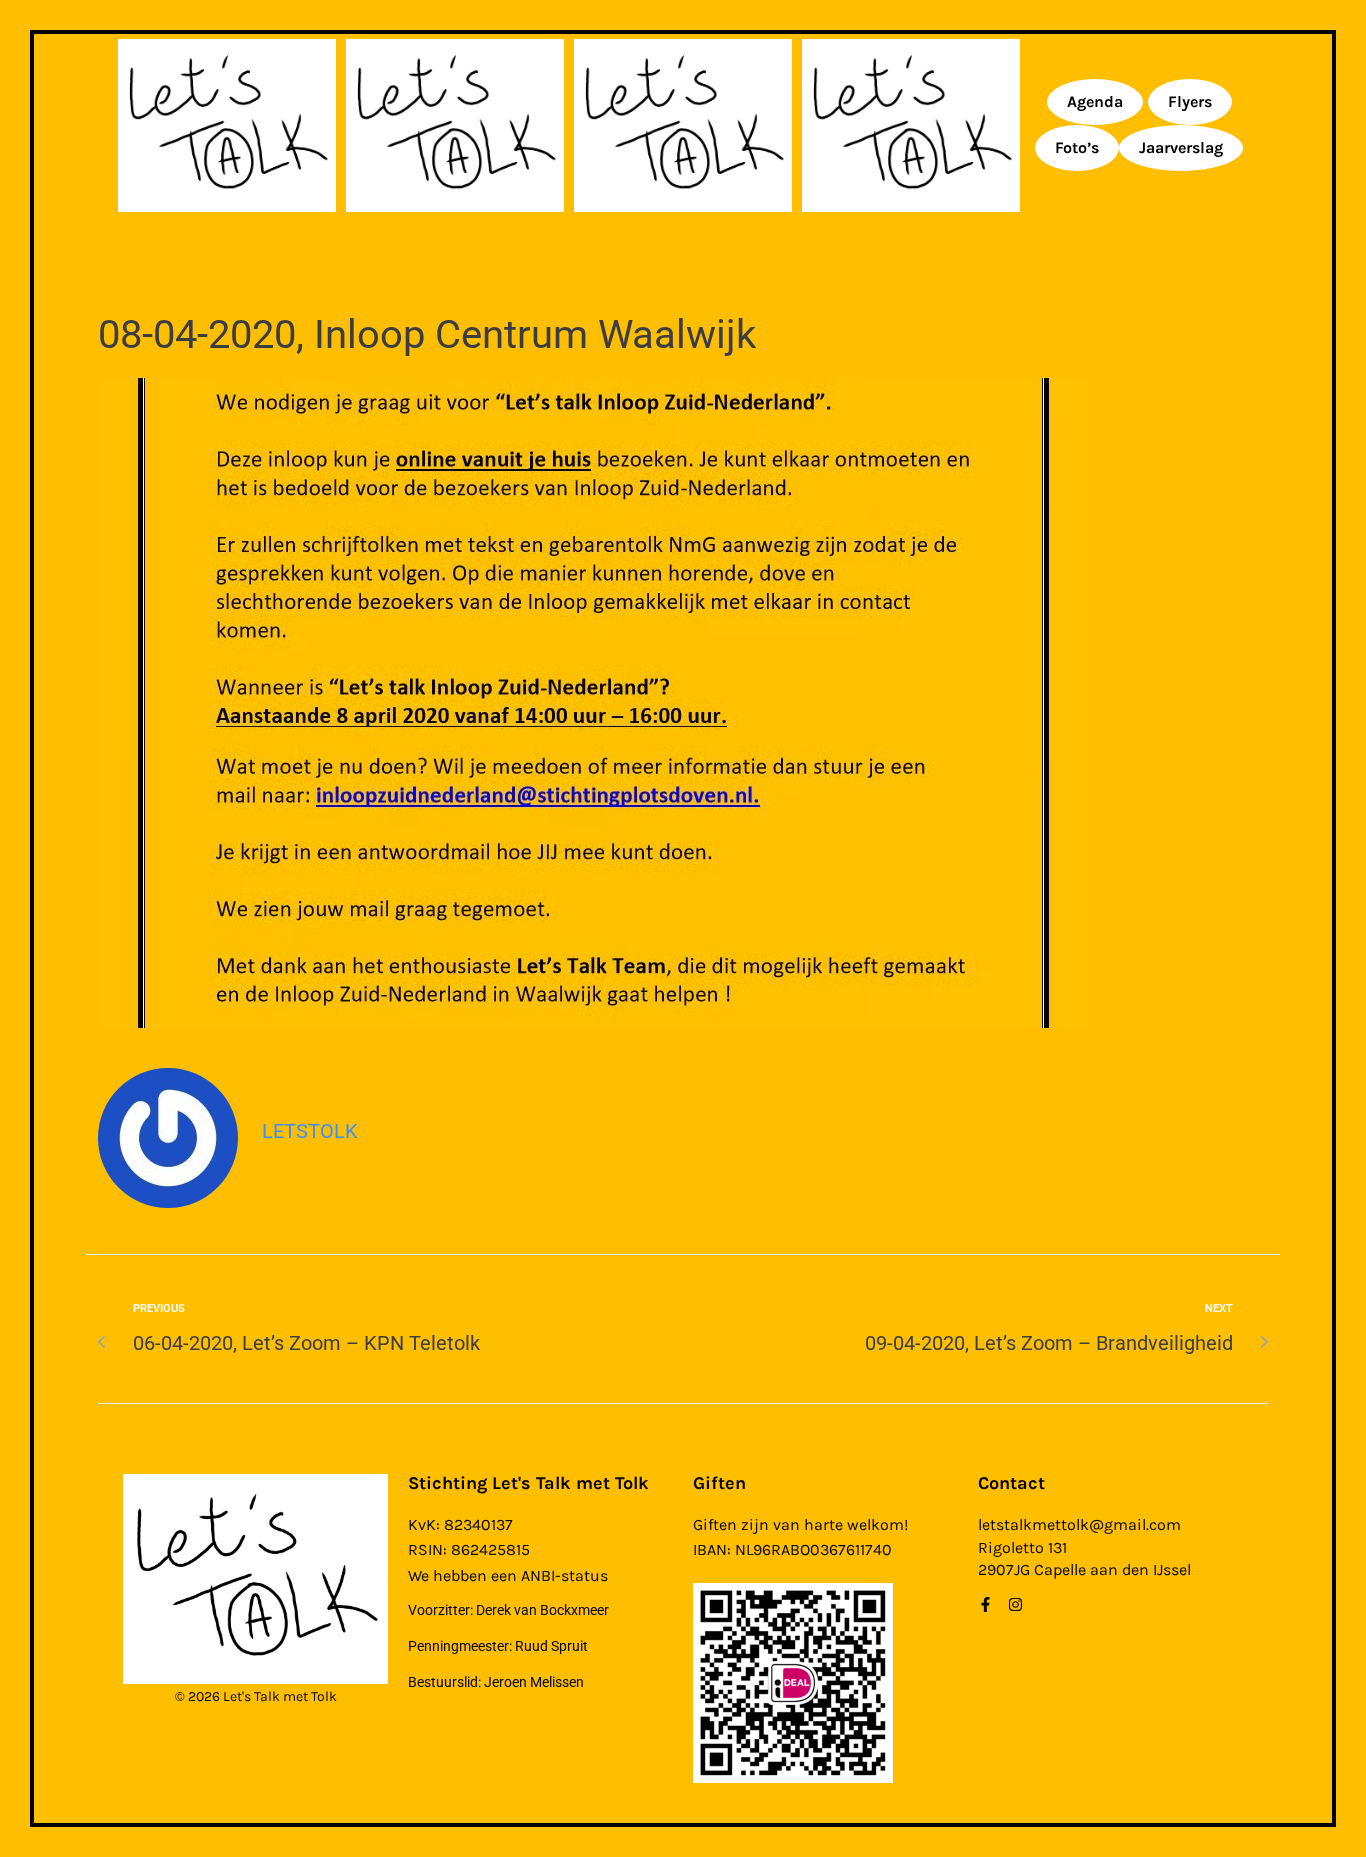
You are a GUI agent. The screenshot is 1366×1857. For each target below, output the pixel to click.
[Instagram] (1015, 1604)
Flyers (1190, 101)
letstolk (310, 1131)
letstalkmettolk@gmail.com (1079, 1524)
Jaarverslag (1181, 147)
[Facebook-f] (985, 1604)
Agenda (1095, 101)
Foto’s (1077, 147)
